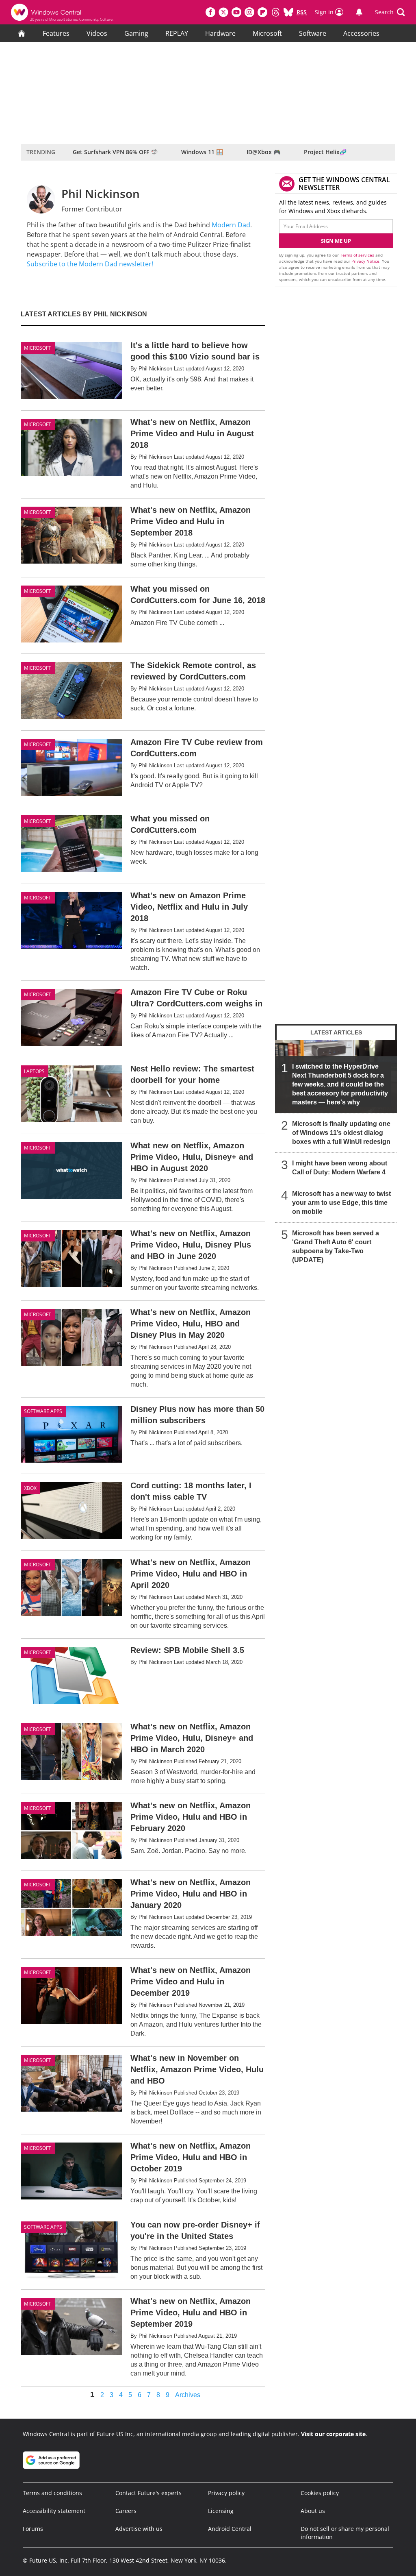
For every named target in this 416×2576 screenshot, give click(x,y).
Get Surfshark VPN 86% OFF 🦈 (115, 152)
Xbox (30, 1488)
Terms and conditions (52, 2493)
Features (56, 33)
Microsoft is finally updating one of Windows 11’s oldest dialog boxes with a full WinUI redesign (341, 1133)
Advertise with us (139, 2529)
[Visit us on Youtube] (236, 12)
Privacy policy (226, 2493)
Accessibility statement (54, 2511)
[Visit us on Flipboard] (262, 12)
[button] (390, 12)
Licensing (221, 2511)
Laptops (34, 1071)
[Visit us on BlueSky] (288, 12)
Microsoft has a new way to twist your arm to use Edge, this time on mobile (341, 1203)
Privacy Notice (365, 261)
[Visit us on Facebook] (210, 12)
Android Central (230, 2529)
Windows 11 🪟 (202, 152)
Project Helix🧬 (325, 152)
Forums (33, 2529)
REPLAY (177, 33)
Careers (126, 2511)
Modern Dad (231, 225)
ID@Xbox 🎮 (263, 152)
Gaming (136, 33)
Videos (97, 33)
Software (313, 33)
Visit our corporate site (333, 2434)
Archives (188, 2395)
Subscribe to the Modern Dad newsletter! (90, 264)
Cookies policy (320, 2493)
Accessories (361, 33)
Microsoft (267, 33)
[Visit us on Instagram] (249, 12)
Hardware (220, 33)
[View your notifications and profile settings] (359, 12)
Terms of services (358, 255)
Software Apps (43, 1411)
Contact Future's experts (148, 2493)
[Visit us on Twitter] (223, 12)
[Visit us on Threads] (275, 12)
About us (313, 2511)
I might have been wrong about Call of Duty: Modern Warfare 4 (340, 1168)
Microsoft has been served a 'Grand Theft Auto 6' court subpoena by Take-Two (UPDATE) (336, 1247)
